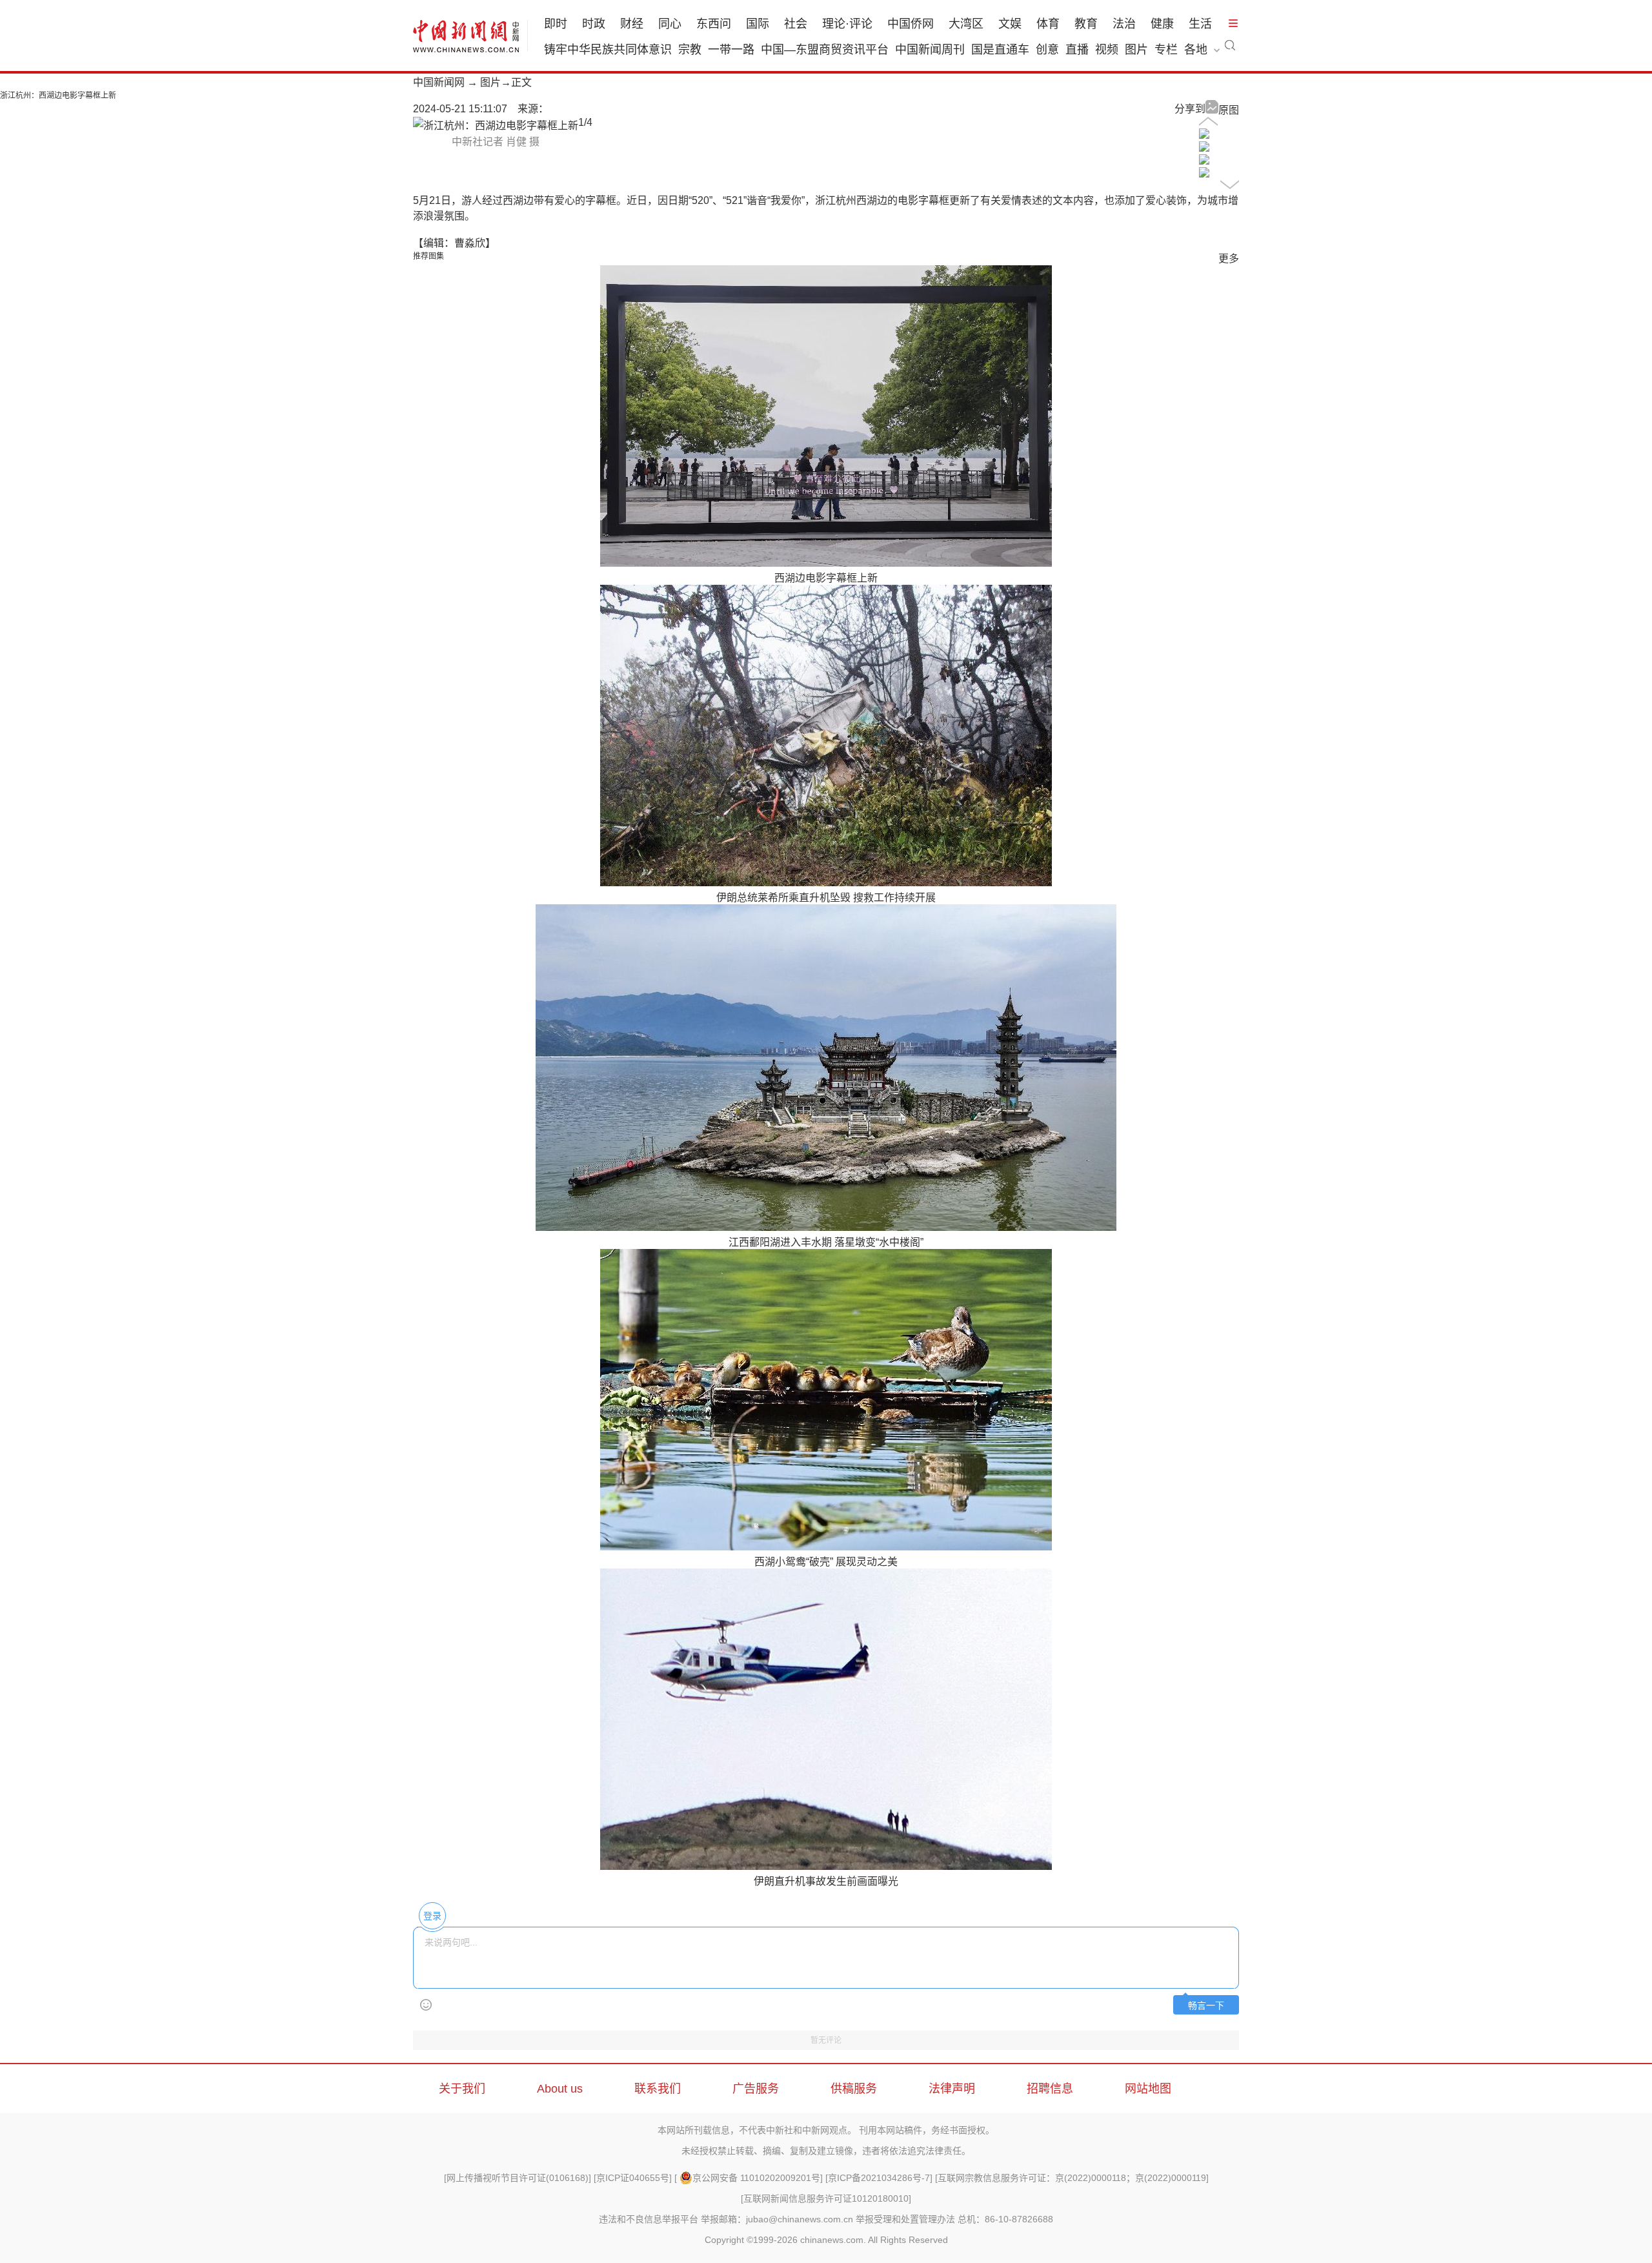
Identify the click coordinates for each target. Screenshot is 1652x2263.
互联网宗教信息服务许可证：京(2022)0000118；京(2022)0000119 (1072, 2178)
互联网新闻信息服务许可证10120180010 (826, 2198)
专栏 (1166, 50)
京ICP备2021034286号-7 (879, 2178)
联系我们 (658, 2089)
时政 (594, 24)
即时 (556, 24)
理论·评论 (847, 24)
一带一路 (731, 50)
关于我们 (462, 2089)
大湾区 (966, 24)
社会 (796, 24)
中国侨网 (911, 24)
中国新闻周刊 (930, 50)
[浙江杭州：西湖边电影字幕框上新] (1204, 135)
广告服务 (756, 2089)
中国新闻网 (439, 82)
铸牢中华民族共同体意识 (608, 50)
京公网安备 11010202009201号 (756, 2178)
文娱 (1010, 24)
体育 (1048, 24)
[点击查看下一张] (496, 126)
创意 (1047, 50)
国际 (758, 24)
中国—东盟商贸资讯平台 (825, 50)
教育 (1086, 24)
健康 (1162, 24)
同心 (670, 24)
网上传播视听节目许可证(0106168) (518, 2178)
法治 (1124, 24)
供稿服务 (854, 2089)
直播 (1077, 50)
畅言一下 (1206, 2006)
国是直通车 (1000, 50)
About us (560, 2089)
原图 (1229, 110)
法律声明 (952, 2089)
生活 (1200, 24)
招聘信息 (1050, 2089)
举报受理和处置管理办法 (905, 2219)
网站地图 (1148, 2089)
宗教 (690, 50)
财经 (632, 24)
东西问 (714, 24)
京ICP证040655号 (633, 2178)
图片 (1136, 50)
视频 (1107, 50)
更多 (1229, 259)
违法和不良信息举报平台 (649, 2219)
